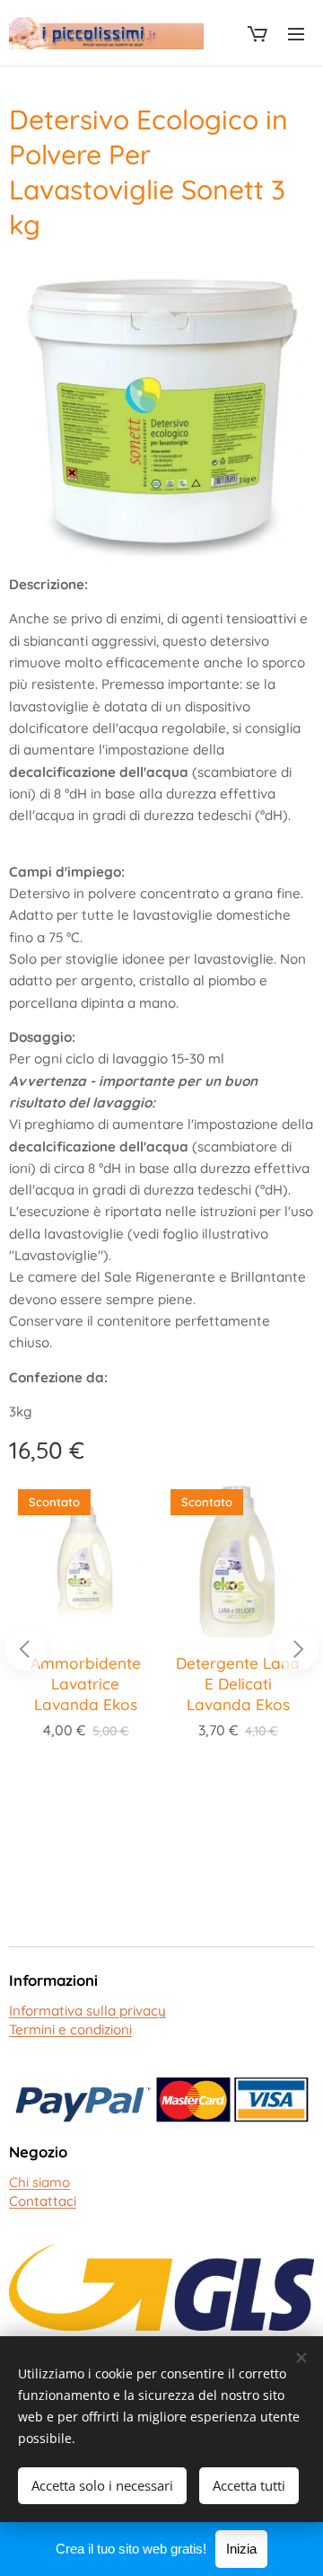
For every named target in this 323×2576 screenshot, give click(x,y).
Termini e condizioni (70, 2029)
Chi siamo (39, 2182)
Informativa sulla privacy (87, 2011)
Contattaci (43, 2201)
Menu (296, 33)
